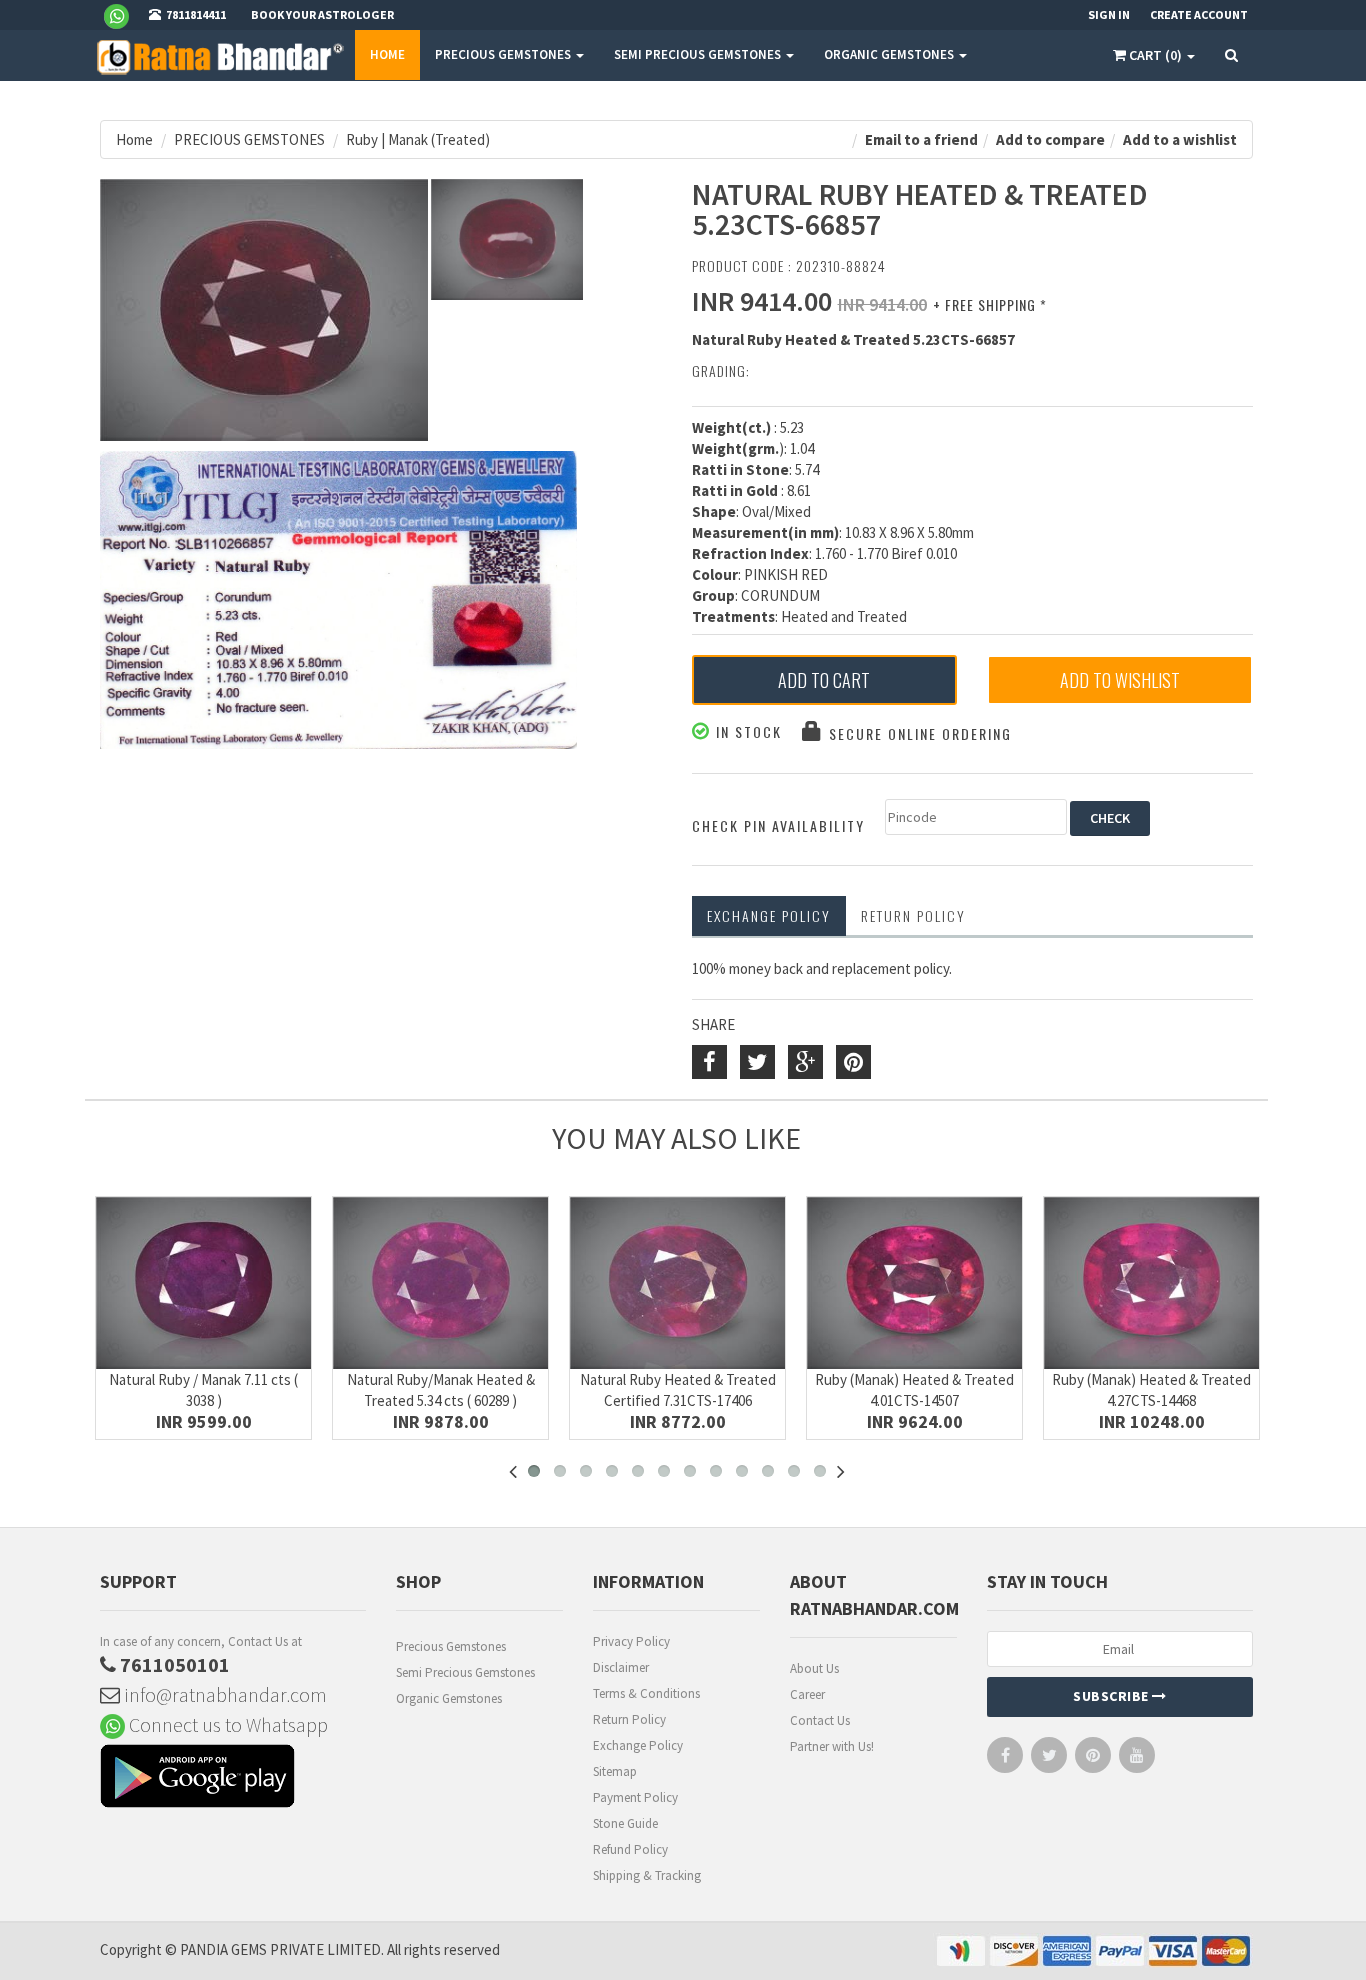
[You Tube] (1137, 1759)
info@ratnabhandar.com (223, 1694)
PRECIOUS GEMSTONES (504, 54)
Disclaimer (621, 1667)
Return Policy (629, 1719)
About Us (814, 1668)
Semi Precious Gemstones (465, 1672)
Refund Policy (630, 1849)
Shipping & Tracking (647, 1875)
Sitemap (615, 1771)
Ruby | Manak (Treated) (418, 139)
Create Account (1199, 14)
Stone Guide (625, 1823)
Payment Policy (635, 1797)
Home (387, 54)
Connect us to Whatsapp (226, 1724)
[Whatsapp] (124, 15)
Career (807, 1694)
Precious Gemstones (451, 1646)
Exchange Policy (769, 915)
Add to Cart (824, 680)
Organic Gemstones (449, 1698)
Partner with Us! (832, 1746)
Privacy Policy (631, 1641)
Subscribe (1112, 1696)
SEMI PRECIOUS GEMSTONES (699, 54)
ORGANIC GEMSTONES (890, 54)
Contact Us (820, 1720)
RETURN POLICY (913, 915)
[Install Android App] (233, 1778)
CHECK (1110, 818)
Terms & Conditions (646, 1693)
